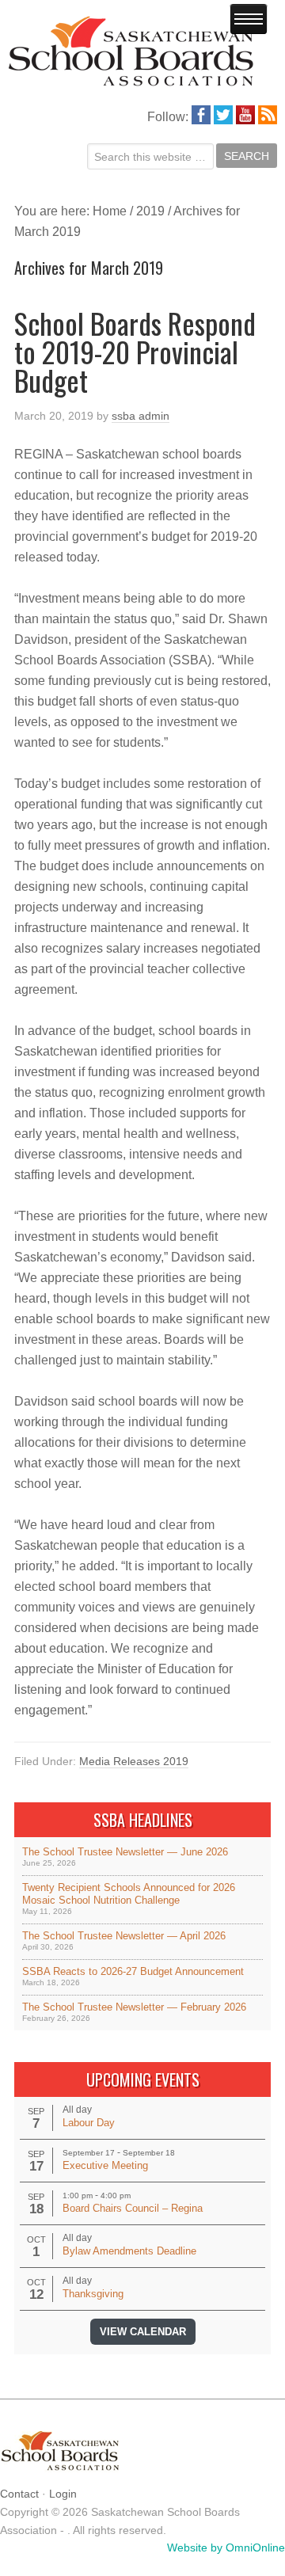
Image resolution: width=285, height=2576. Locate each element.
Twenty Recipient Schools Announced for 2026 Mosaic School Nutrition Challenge (129, 1894)
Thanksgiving (93, 2294)
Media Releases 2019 (134, 1761)
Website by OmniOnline (226, 2547)
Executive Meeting (105, 2165)
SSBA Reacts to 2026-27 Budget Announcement (133, 1971)
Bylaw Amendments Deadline (129, 2251)
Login (63, 2494)
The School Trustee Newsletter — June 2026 (125, 1852)
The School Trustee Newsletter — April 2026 (124, 1936)
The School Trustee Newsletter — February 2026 (134, 2007)
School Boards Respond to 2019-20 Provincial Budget (135, 351)
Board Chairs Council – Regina (133, 2208)
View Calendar (143, 2332)
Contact (19, 2494)
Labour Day (89, 2123)
